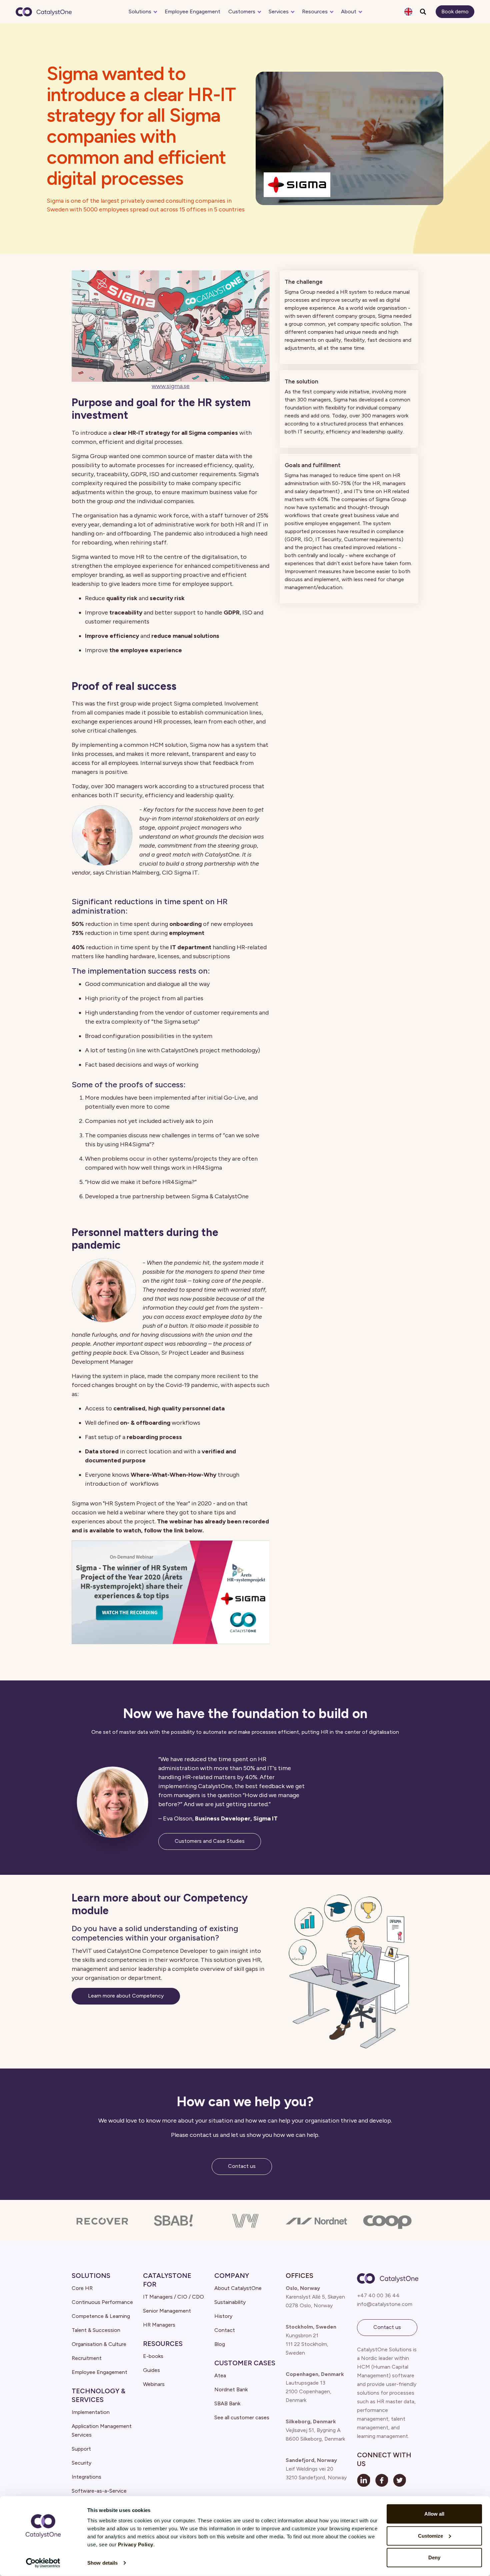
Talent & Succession (96, 2330)
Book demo (455, 12)
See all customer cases (242, 2417)
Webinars (154, 2384)
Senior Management (167, 2311)
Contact (225, 2330)
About (349, 12)
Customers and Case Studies (210, 1841)
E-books (153, 2356)
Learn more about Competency (126, 1996)
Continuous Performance (102, 2302)
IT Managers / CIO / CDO (173, 2297)
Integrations (86, 2477)
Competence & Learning (101, 2316)
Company (232, 2276)
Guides (151, 2370)
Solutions (140, 12)
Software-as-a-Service (99, 2491)
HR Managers (159, 2325)
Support (81, 2449)
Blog (220, 2344)
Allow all (434, 2514)
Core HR (82, 2288)
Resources (315, 12)
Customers (242, 12)
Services (279, 12)
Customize (430, 2535)
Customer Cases (245, 2363)
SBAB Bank (227, 2403)
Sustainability (230, 2302)
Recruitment (87, 2358)
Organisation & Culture (99, 2344)
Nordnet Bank (231, 2389)
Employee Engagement (192, 12)
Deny (434, 2557)
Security (81, 2463)
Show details (102, 2563)
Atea (220, 2375)
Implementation (91, 2412)
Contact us (242, 2166)
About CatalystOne (238, 2288)
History (223, 2316)
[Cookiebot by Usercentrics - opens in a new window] (43, 2563)
